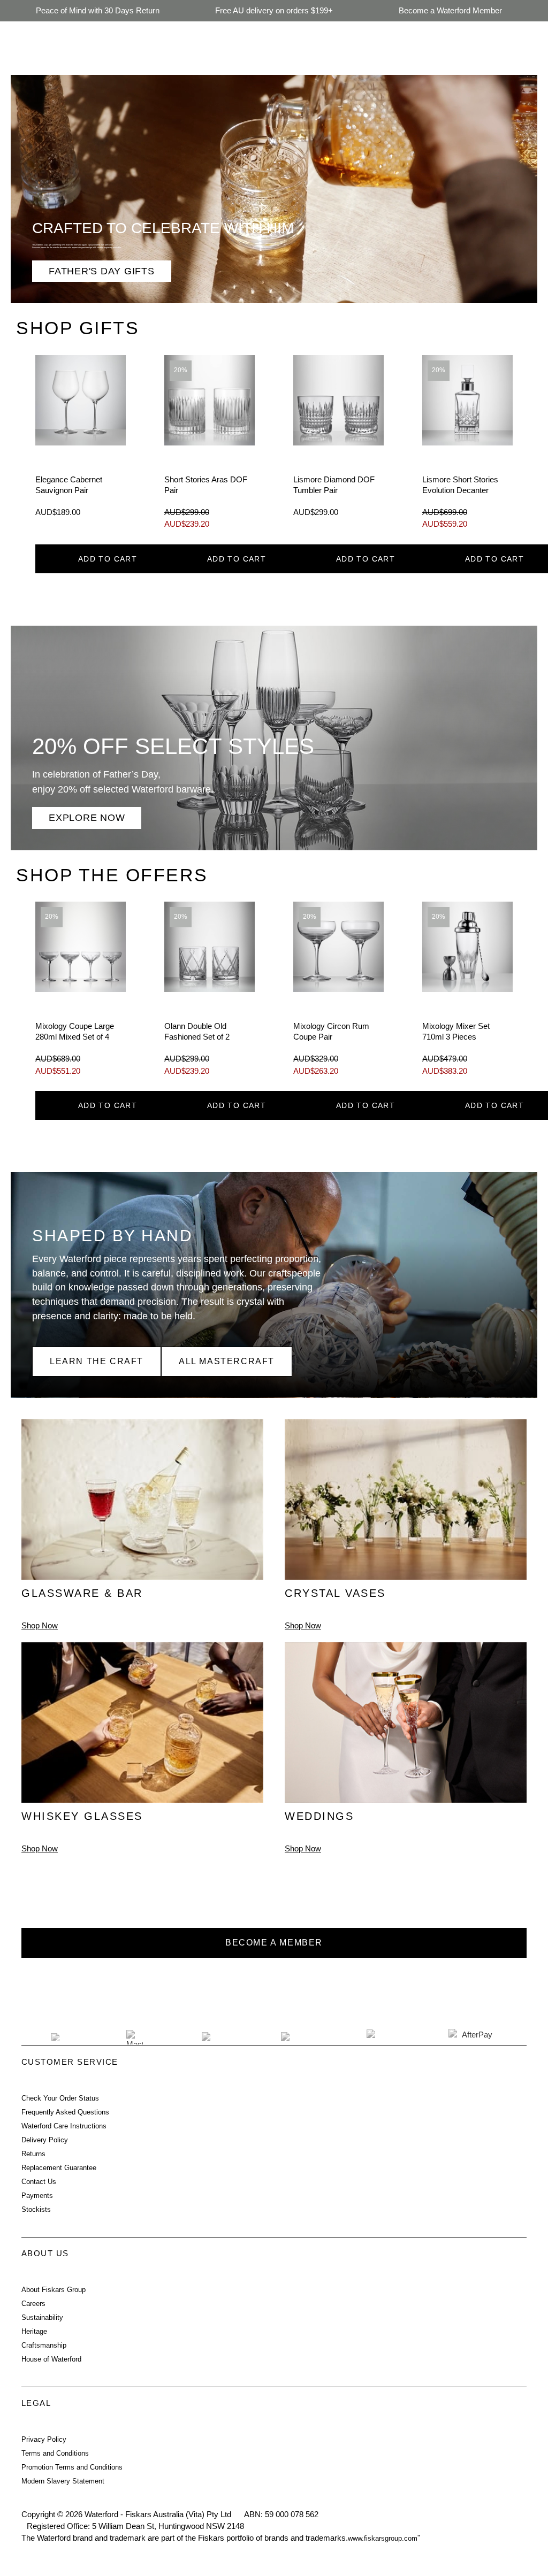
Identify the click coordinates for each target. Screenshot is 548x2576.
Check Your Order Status (60, 2098)
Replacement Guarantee (59, 2168)
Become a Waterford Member (450, 10)
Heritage (34, 2331)
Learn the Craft (97, 1361)
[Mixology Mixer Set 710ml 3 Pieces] (467, 992)
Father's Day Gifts (102, 271)
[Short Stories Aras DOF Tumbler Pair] (210, 445)
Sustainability (42, 2317)
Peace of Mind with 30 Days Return (98, 10)
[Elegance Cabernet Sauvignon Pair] (81, 445)
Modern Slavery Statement (63, 2481)
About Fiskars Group (54, 2290)
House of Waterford (51, 2359)
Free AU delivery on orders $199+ (274, 10)
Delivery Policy (45, 2140)
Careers (33, 2304)
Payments (37, 2196)
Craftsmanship (44, 2345)
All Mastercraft (227, 1361)
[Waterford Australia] (236, 1990)
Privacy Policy (44, 2439)
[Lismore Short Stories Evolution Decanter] (467, 445)
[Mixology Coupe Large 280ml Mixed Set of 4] (81, 992)
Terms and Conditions (55, 2453)
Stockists (36, 2209)
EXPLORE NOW (87, 817)
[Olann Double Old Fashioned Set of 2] (210, 992)
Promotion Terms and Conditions (72, 2467)
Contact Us (39, 2182)
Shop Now (40, 1626)
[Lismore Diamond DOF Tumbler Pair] (338, 445)
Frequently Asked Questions (65, 2112)
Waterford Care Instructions (64, 2126)
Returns (33, 2154)
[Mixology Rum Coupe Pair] (338, 992)
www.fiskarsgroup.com (383, 2538)
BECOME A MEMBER (274, 1943)
